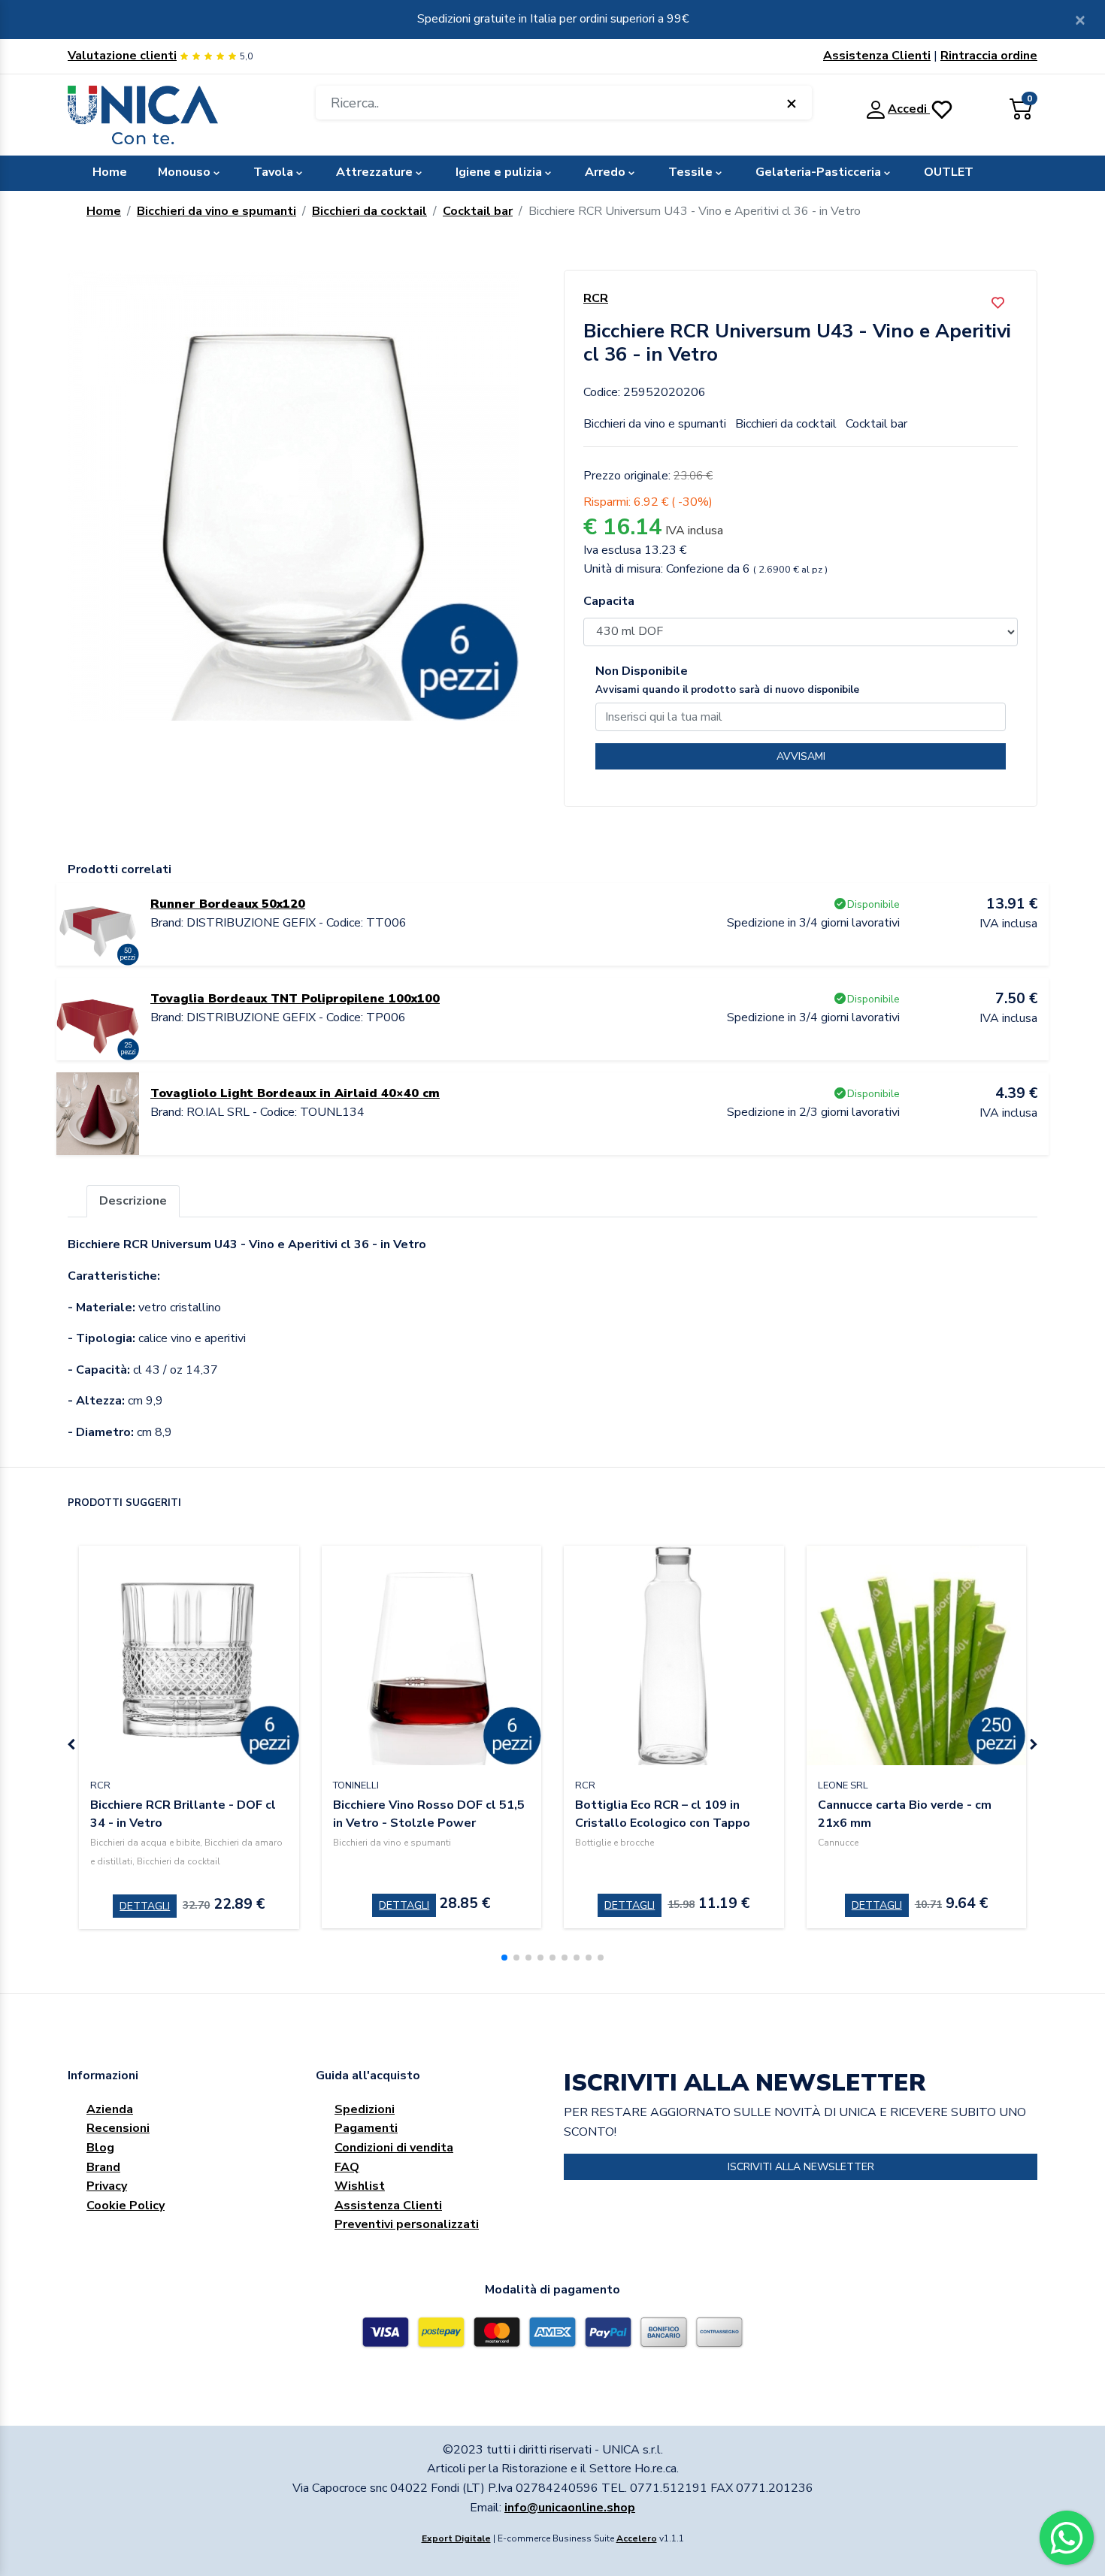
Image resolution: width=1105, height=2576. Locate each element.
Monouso (184, 172)
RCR (596, 298)
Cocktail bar (478, 211)
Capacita (609, 601)
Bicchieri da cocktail (369, 211)
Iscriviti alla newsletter (801, 2167)
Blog (100, 2148)
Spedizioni (365, 2109)
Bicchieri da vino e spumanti (216, 211)
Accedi (909, 109)
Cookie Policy (126, 2206)
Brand (103, 2167)
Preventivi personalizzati (407, 2224)
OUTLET (949, 172)
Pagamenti (366, 2128)
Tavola (273, 172)
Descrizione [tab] (133, 1201)
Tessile (690, 172)
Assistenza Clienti (877, 56)
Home (110, 172)
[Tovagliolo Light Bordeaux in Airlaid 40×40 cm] (98, 1113)
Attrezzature (374, 172)
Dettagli (145, 1906)
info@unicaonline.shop (570, 2508)
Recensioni (118, 2128)
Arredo (605, 172)
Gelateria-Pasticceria (818, 172)
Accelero (637, 2538)
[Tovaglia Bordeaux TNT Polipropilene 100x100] (98, 1018)
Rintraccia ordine (989, 56)
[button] (504, 1958)
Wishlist (360, 2186)
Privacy (107, 2186)
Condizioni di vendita (394, 2148)
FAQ (347, 2167)
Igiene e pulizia (499, 172)
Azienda (110, 2109)
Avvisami (801, 756)
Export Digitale (456, 2538)
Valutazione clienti (122, 56)
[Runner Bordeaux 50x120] (98, 924)
